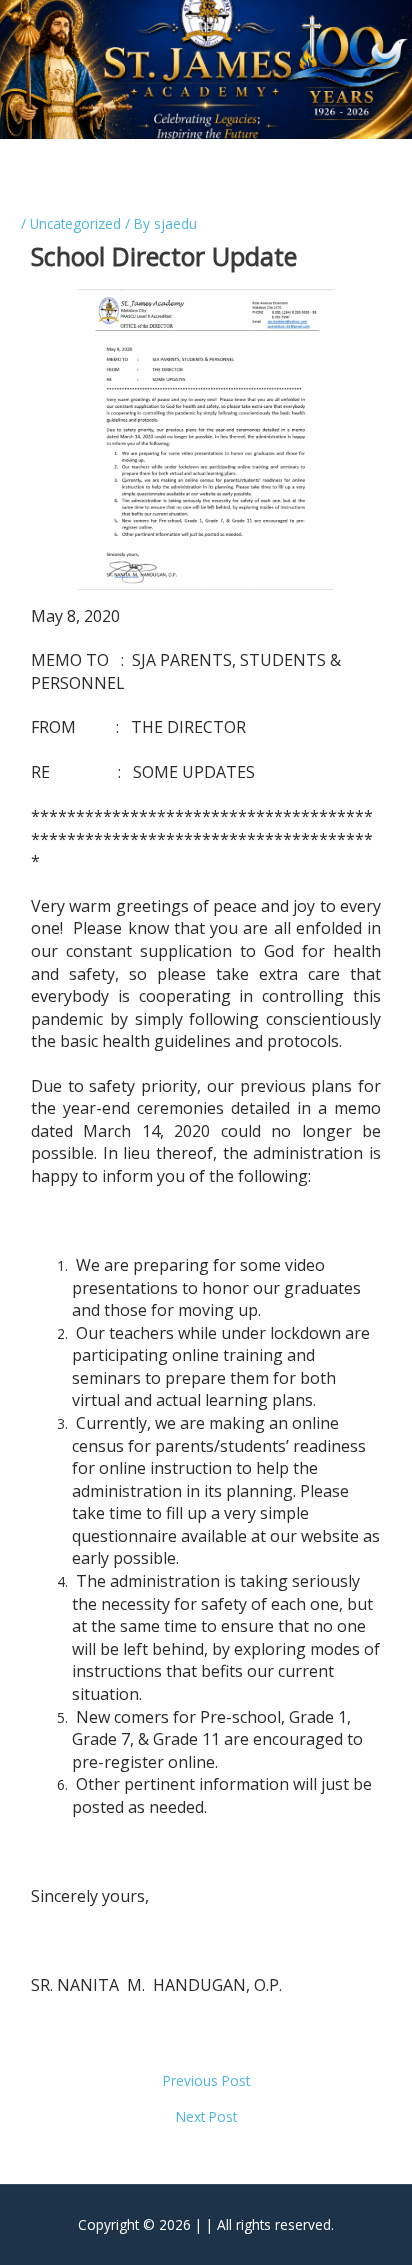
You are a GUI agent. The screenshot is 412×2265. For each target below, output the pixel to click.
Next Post (206, 2117)
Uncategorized (75, 223)
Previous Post (206, 2081)
